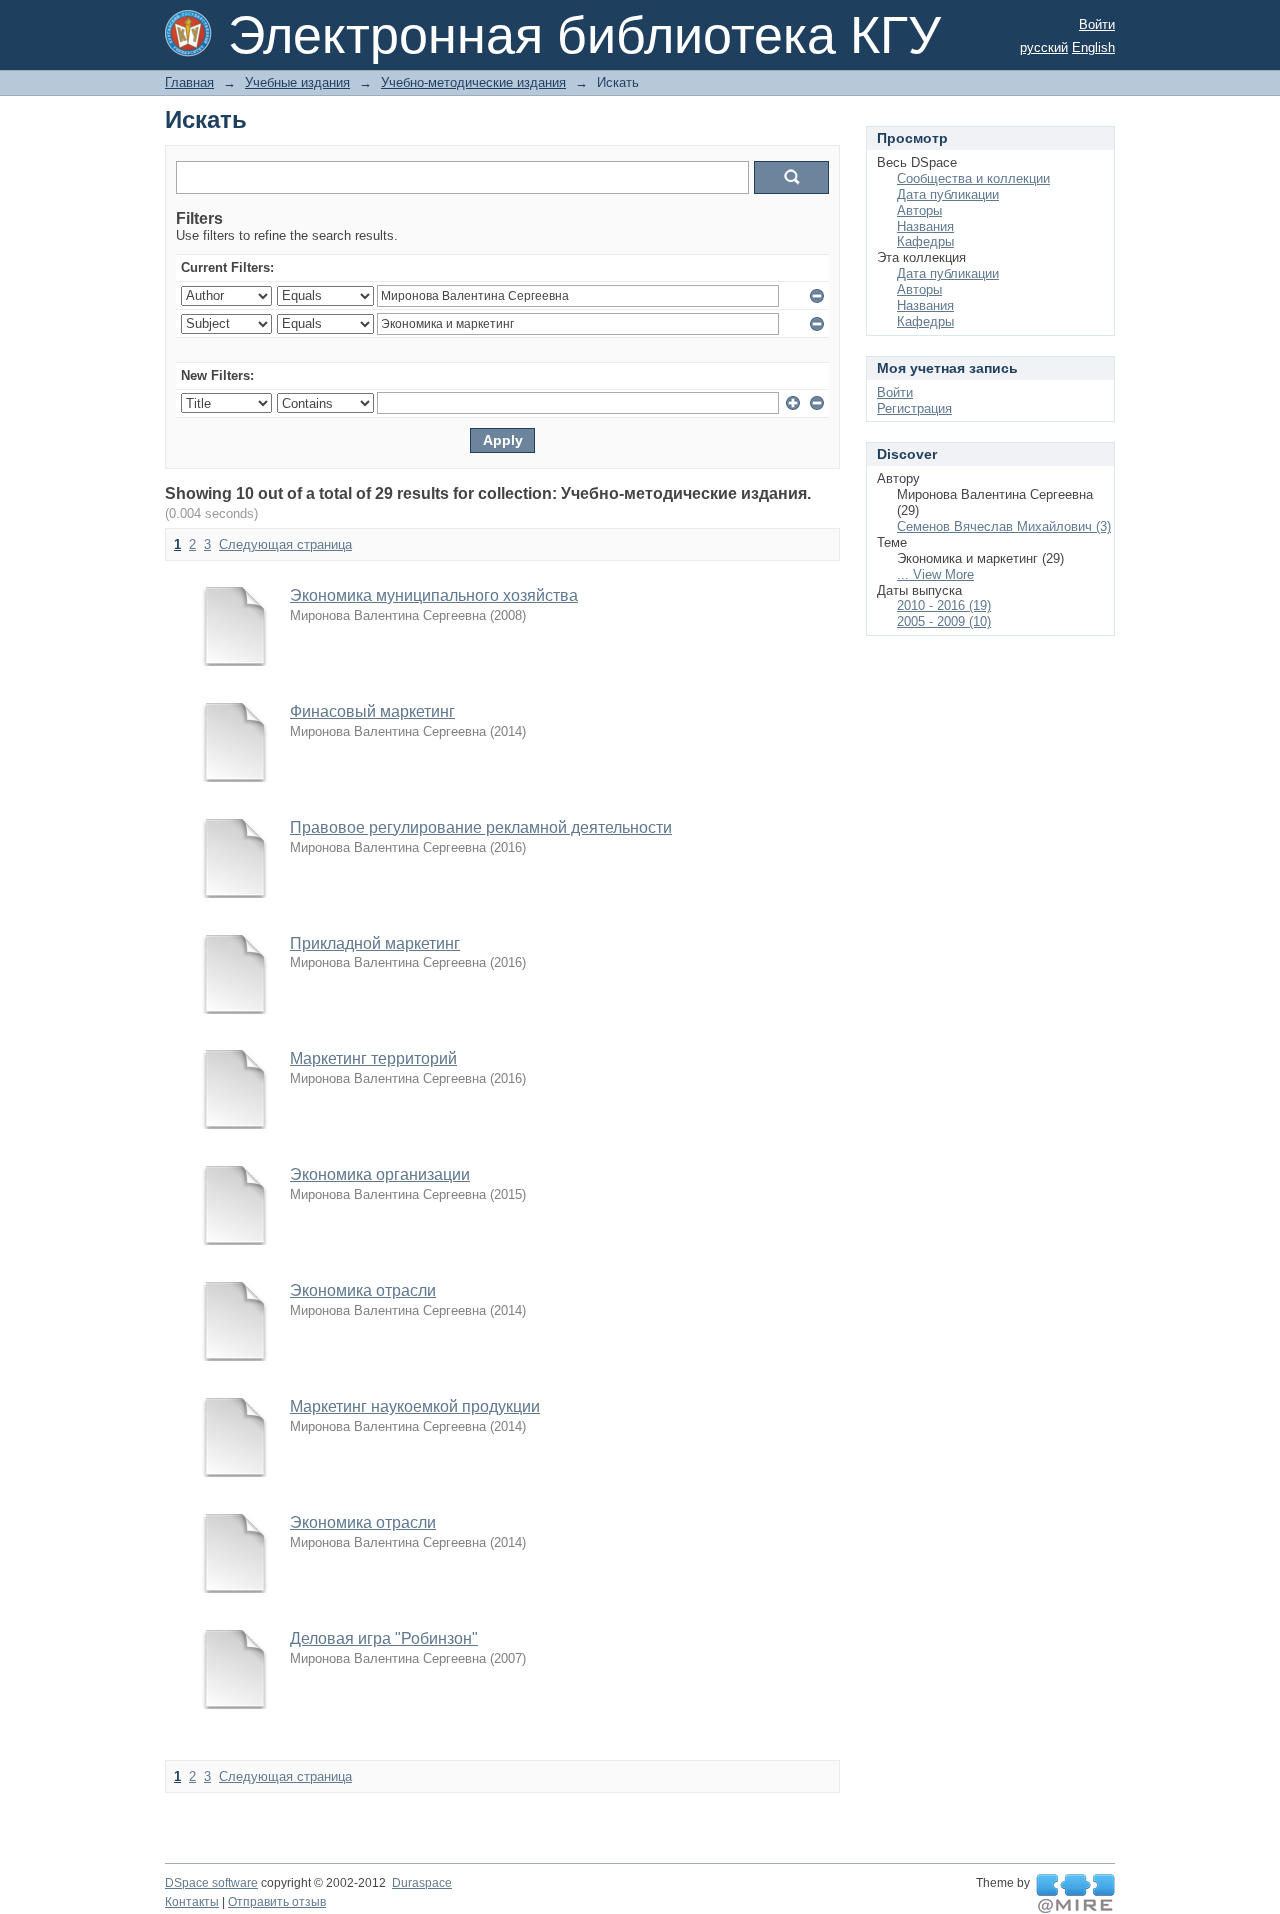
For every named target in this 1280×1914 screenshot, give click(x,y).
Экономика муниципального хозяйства (434, 595)
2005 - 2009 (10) (944, 621)
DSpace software (211, 1883)
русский (1044, 47)
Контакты (192, 1902)
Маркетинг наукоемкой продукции (415, 1406)
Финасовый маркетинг (372, 711)
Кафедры (925, 241)
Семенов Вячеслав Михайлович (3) (1004, 526)
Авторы (919, 210)
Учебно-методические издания (473, 82)
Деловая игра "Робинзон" (384, 1638)
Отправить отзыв (277, 1902)
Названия (925, 226)
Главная (189, 82)
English (1093, 47)
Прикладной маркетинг (375, 943)
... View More (935, 574)
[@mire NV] (1075, 1894)
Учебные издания (297, 82)
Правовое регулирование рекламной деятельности (481, 827)
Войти (1097, 24)
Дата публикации (948, 194)
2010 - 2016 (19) (944, 605)
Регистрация (914, 408)
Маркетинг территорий (373, 1058)
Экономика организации (380, 1174)
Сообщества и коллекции (973, 178)
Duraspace (422, 1883)
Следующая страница (285, 544)
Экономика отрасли (363, 1290)
